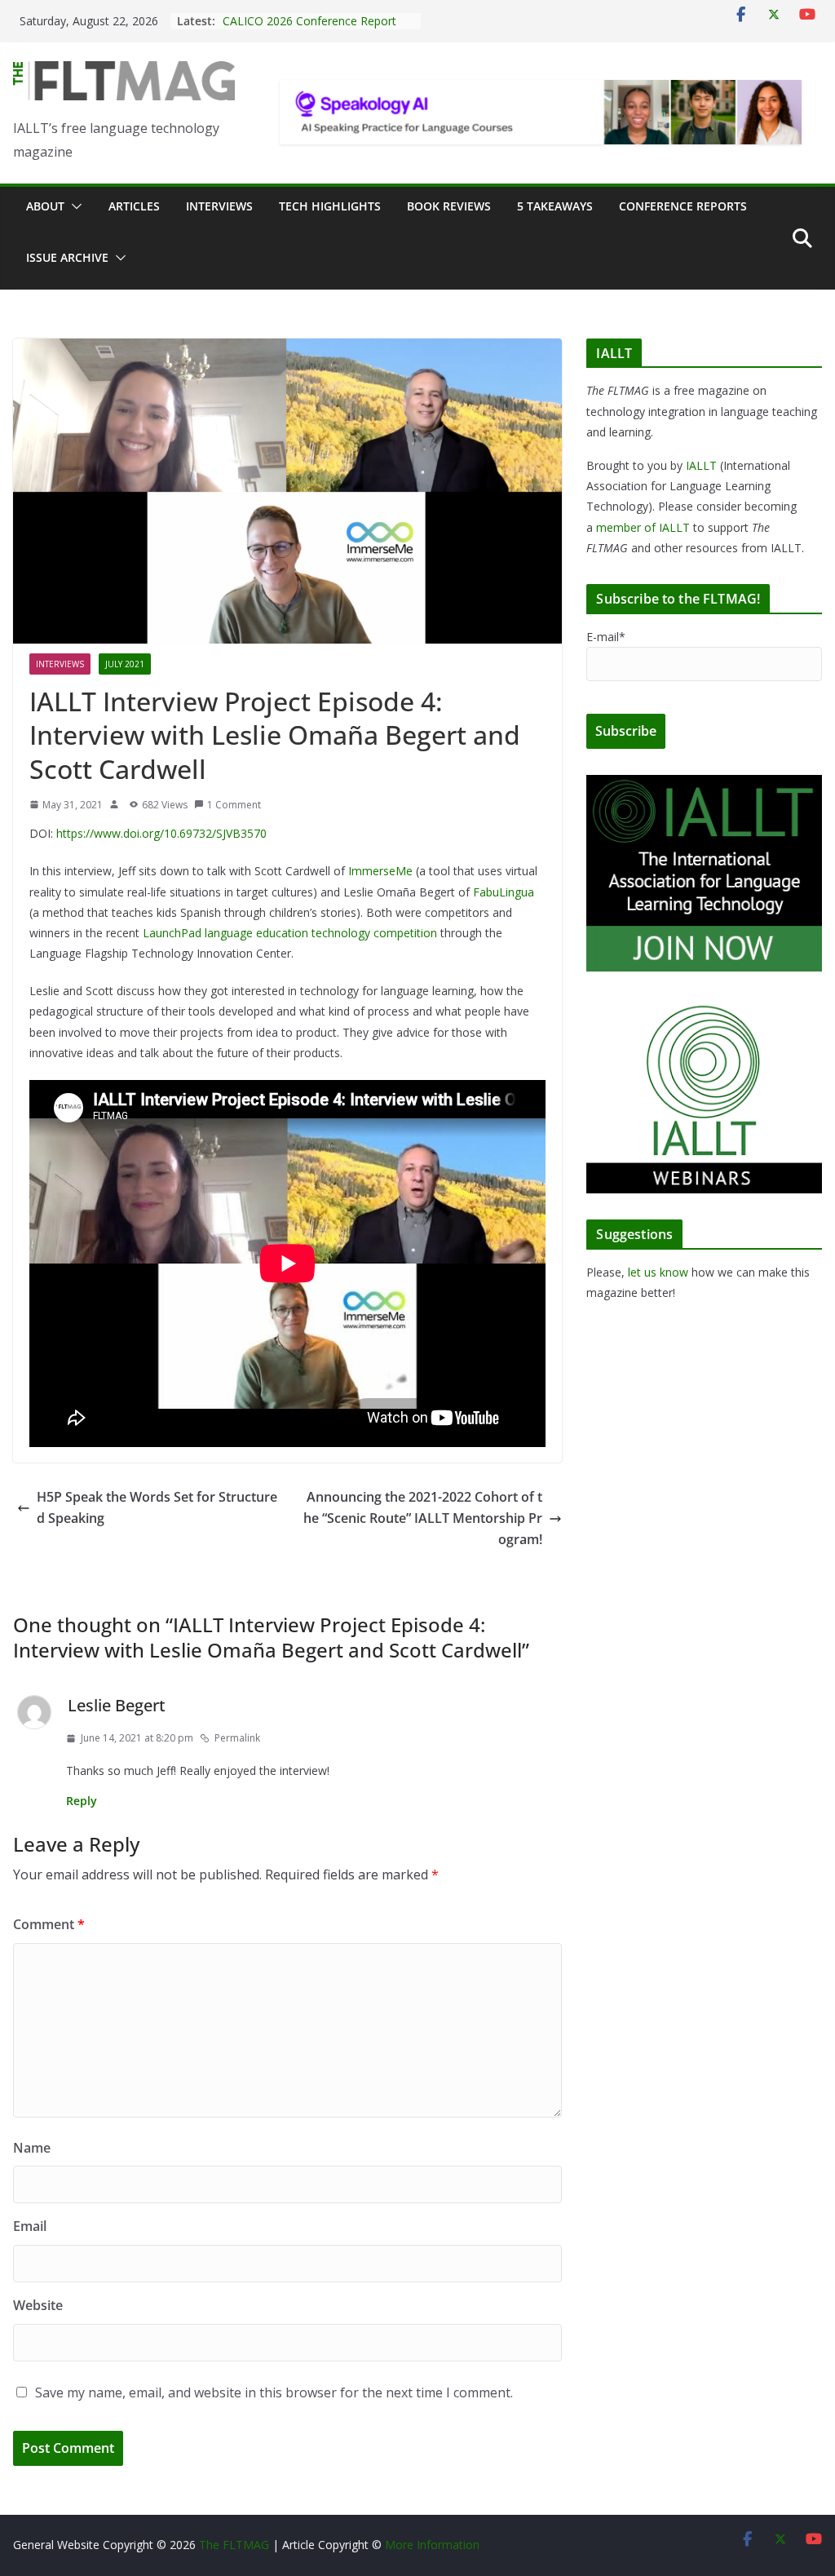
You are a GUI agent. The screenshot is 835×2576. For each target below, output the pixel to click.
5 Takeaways (555, 206)
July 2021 (125, 664)
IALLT (701, 465)
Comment (49, 1924)
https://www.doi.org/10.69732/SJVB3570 (161, 833)
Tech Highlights (330, 206)
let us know (658, 1272)
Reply (82, 1801)
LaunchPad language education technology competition (290, 933)
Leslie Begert (117, 1705)
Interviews (219, 206)
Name (32, 2148)
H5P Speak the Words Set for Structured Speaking (157, 1507)
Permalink (237, 1738)
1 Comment (234, 805)
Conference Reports (683, 206)
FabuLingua (504, 892)
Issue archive (67, 257)
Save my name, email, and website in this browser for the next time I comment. (274, 2392)
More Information (432, 2545)
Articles (134, 206)
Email (30, 2226)
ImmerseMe (380, 871)
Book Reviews (449, 206)
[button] (73, 206)
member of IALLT (643, 527)
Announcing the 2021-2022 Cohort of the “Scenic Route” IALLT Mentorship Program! (423, 1518)
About (45, 206)
